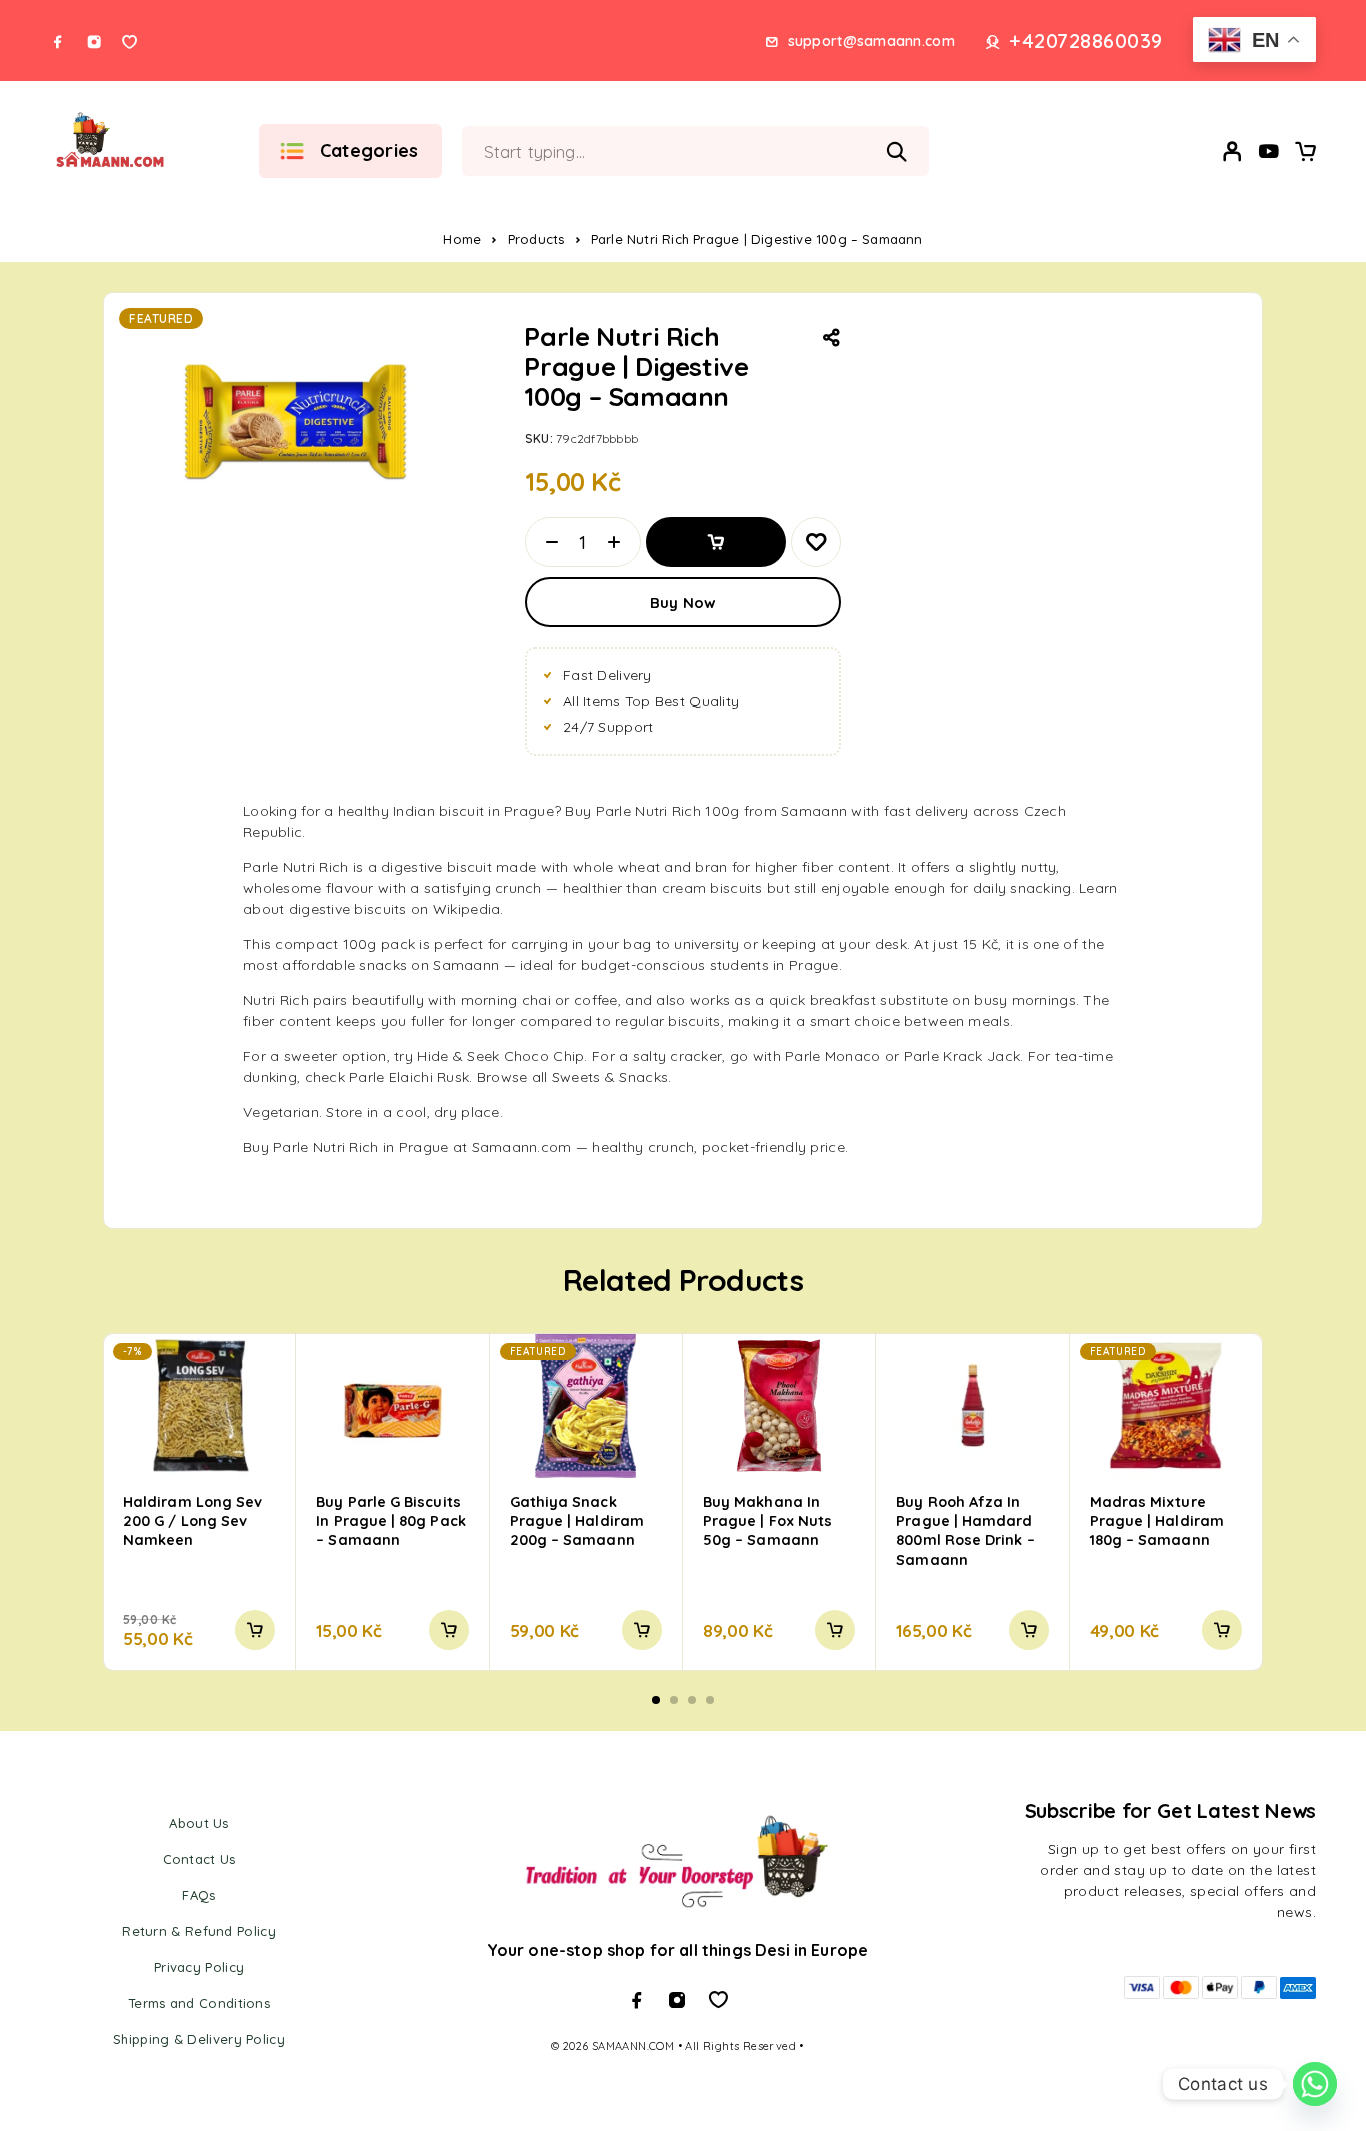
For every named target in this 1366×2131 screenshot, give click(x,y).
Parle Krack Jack (962, 1056)
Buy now (683, 602)
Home (462, 239)
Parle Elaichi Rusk (409, 1077)
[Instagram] (94, 42)
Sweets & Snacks (610, 1077)
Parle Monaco (832, 1056)
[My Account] (1233, 151)
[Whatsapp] (130, 42)
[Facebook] (58, 42)
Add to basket (715, 542)
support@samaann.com (871, 41)
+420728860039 (1086, 41)
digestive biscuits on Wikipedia (395, 909)
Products (536, 239)
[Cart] (1305, 154)
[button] (255, 1630)
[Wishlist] (1269, 154)
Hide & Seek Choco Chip (500, 1056)
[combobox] (629, 151)
